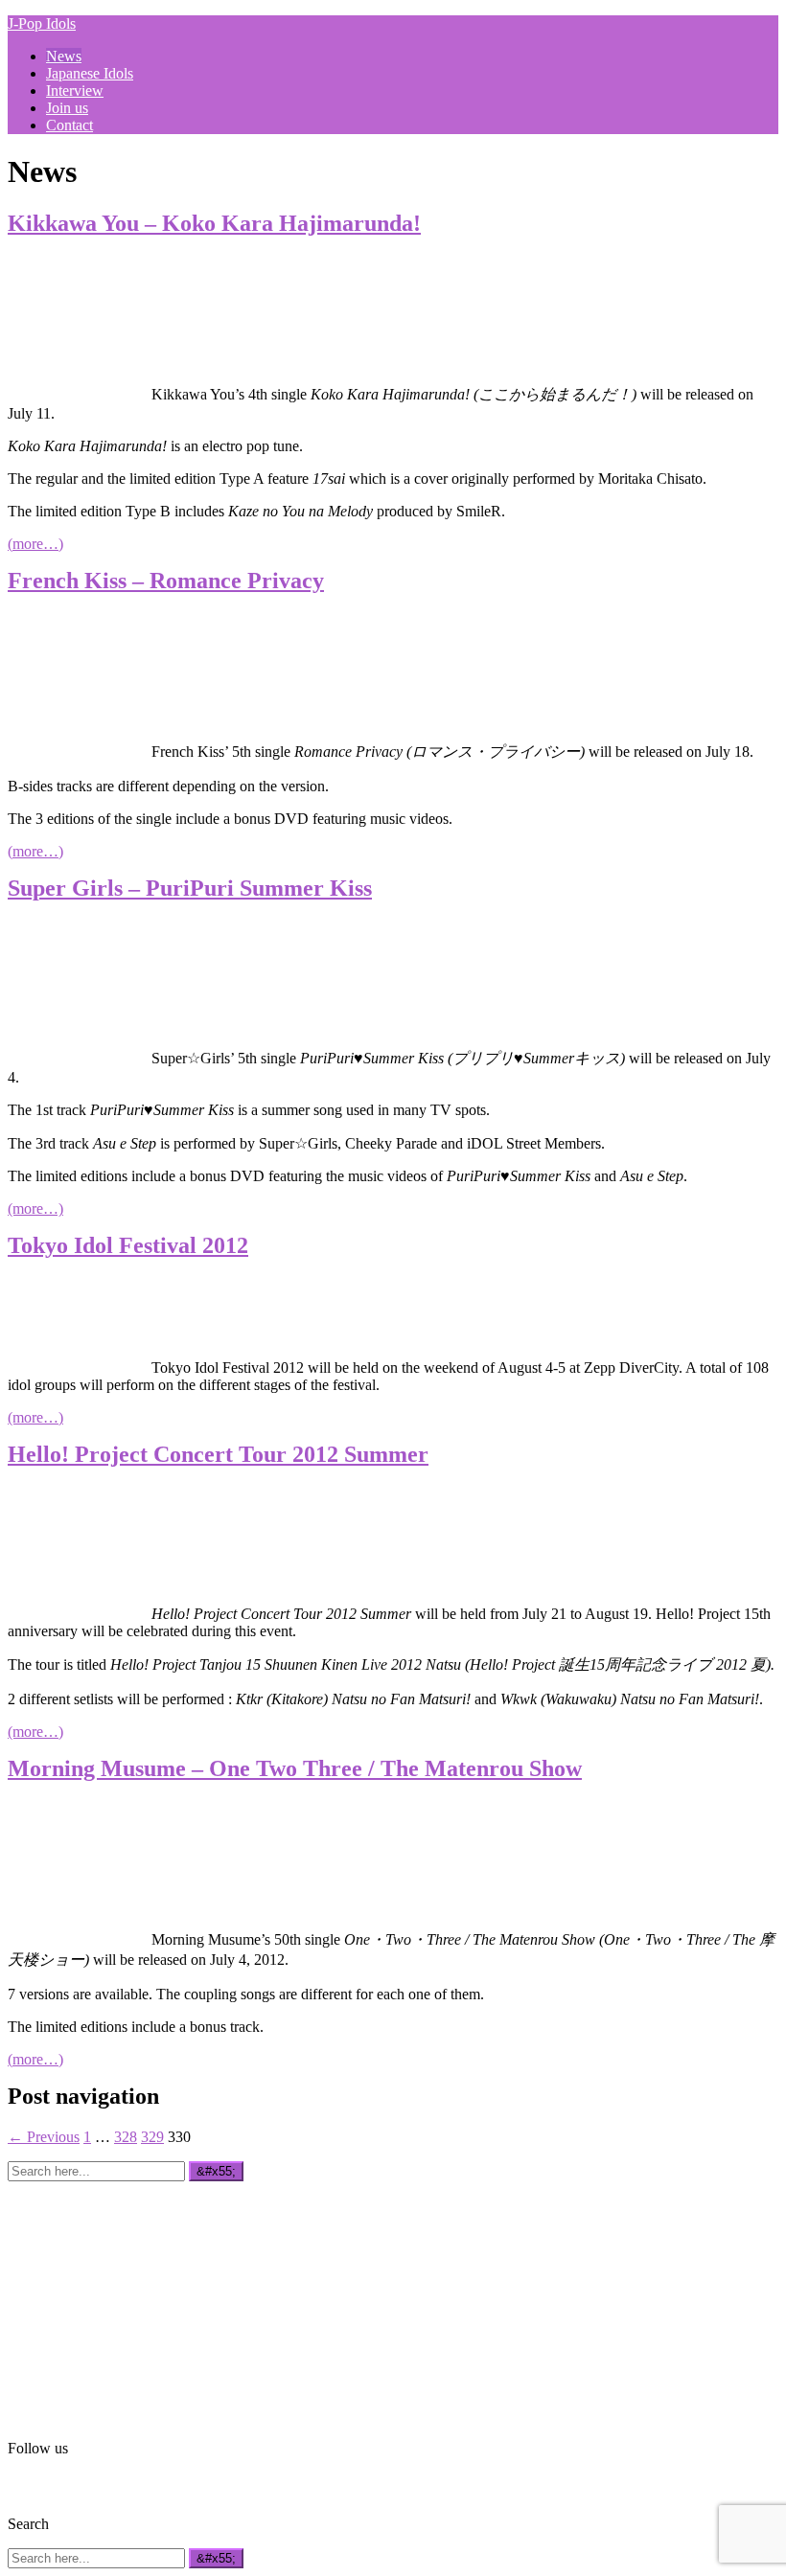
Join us (67, 108)
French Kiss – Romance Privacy (166, 581)
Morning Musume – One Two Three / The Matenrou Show (295, 1768)
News (64, 56)
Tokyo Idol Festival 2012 (128, 1245)
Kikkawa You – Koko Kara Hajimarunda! (214, 223)
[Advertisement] (151, 2301)
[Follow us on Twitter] (47, 2484)
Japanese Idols (90, 73)
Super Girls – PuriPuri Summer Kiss (190, 888)
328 (126, 2137)
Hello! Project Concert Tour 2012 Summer (218, 1454)
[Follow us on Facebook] (19, 2484)
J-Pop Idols (42, 23)
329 (152, 2137)
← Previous (44, 2137)
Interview (75, 91)
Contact (69, 125)
